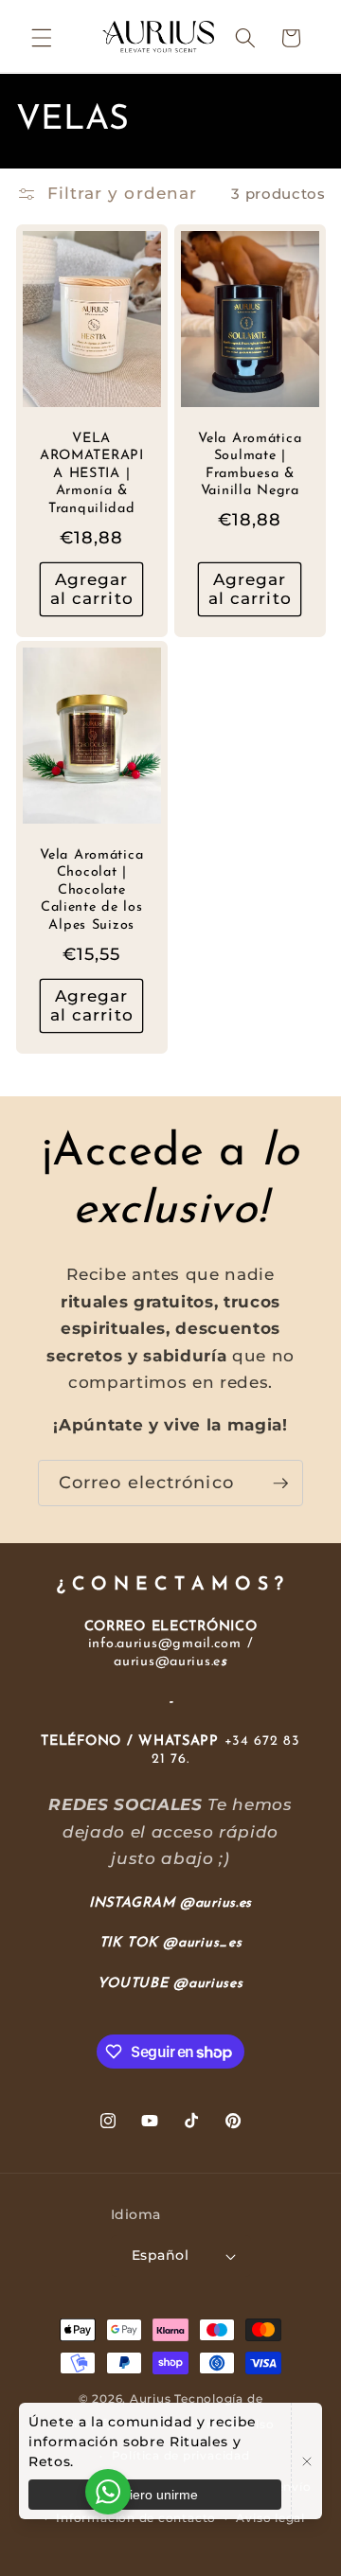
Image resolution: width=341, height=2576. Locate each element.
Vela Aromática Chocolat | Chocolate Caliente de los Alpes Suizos (91, 890)
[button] (42, 38)
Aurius (151, 2398)
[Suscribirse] (280, 1483)
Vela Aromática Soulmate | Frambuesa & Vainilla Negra (250, 465)
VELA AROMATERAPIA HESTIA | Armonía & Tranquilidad (91, 473)
